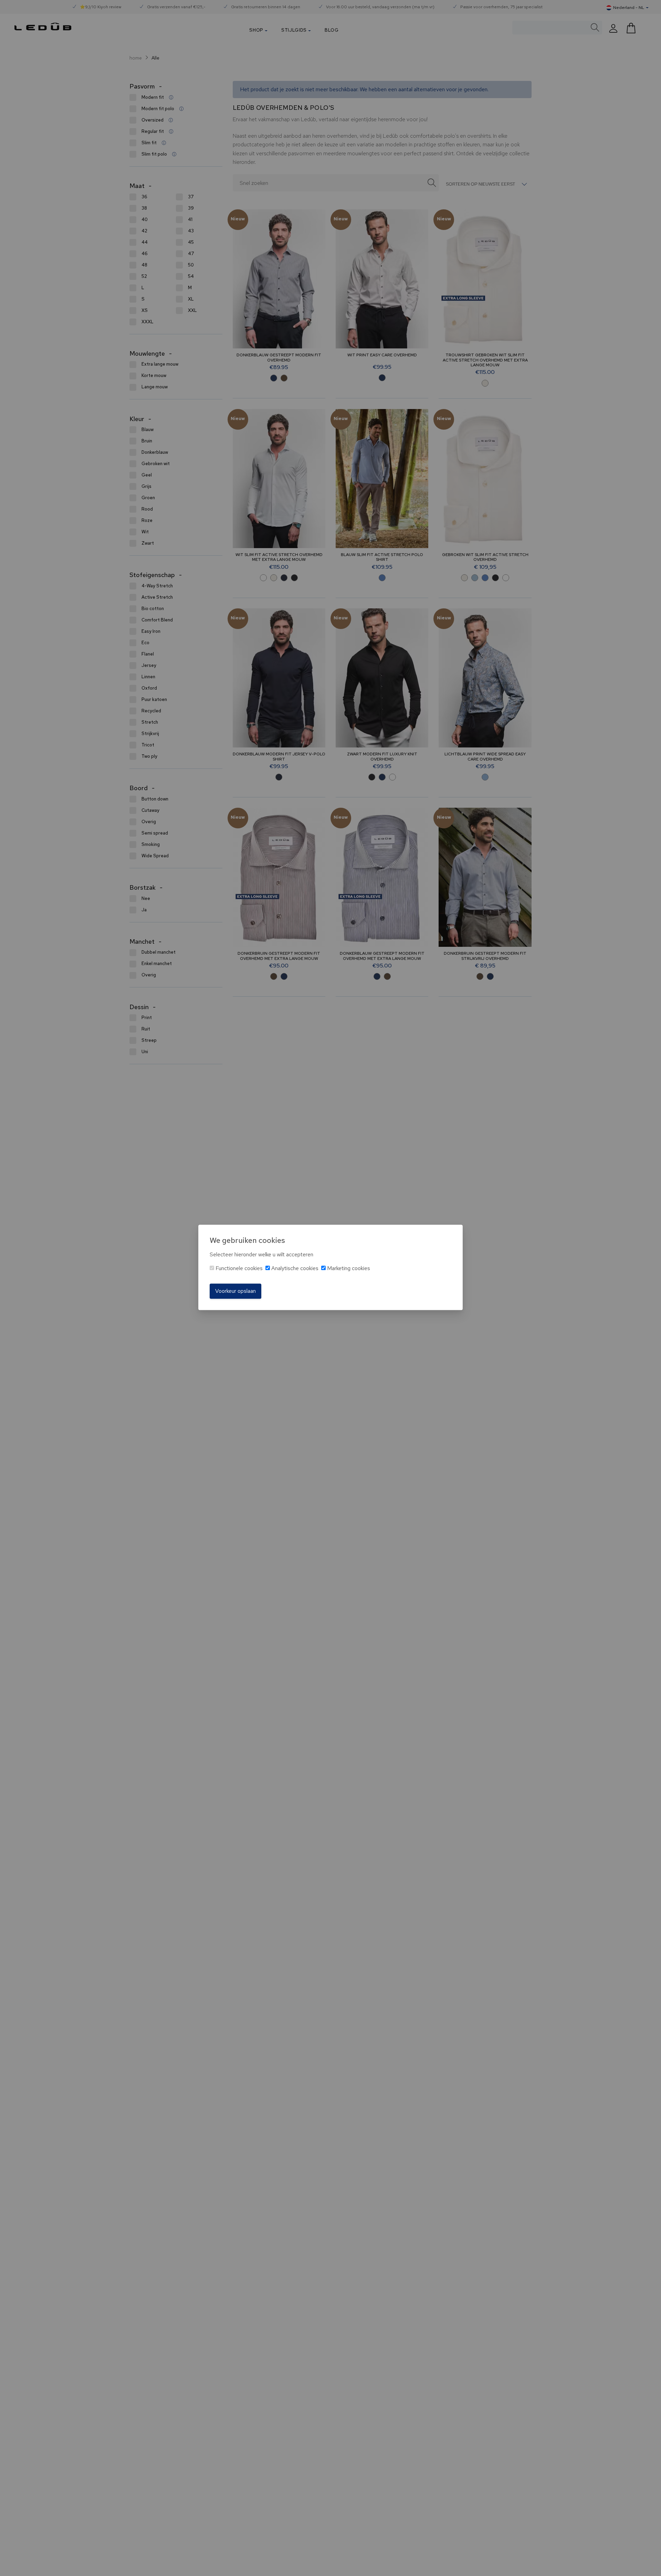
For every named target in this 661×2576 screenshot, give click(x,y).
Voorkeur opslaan (235, 1291)
